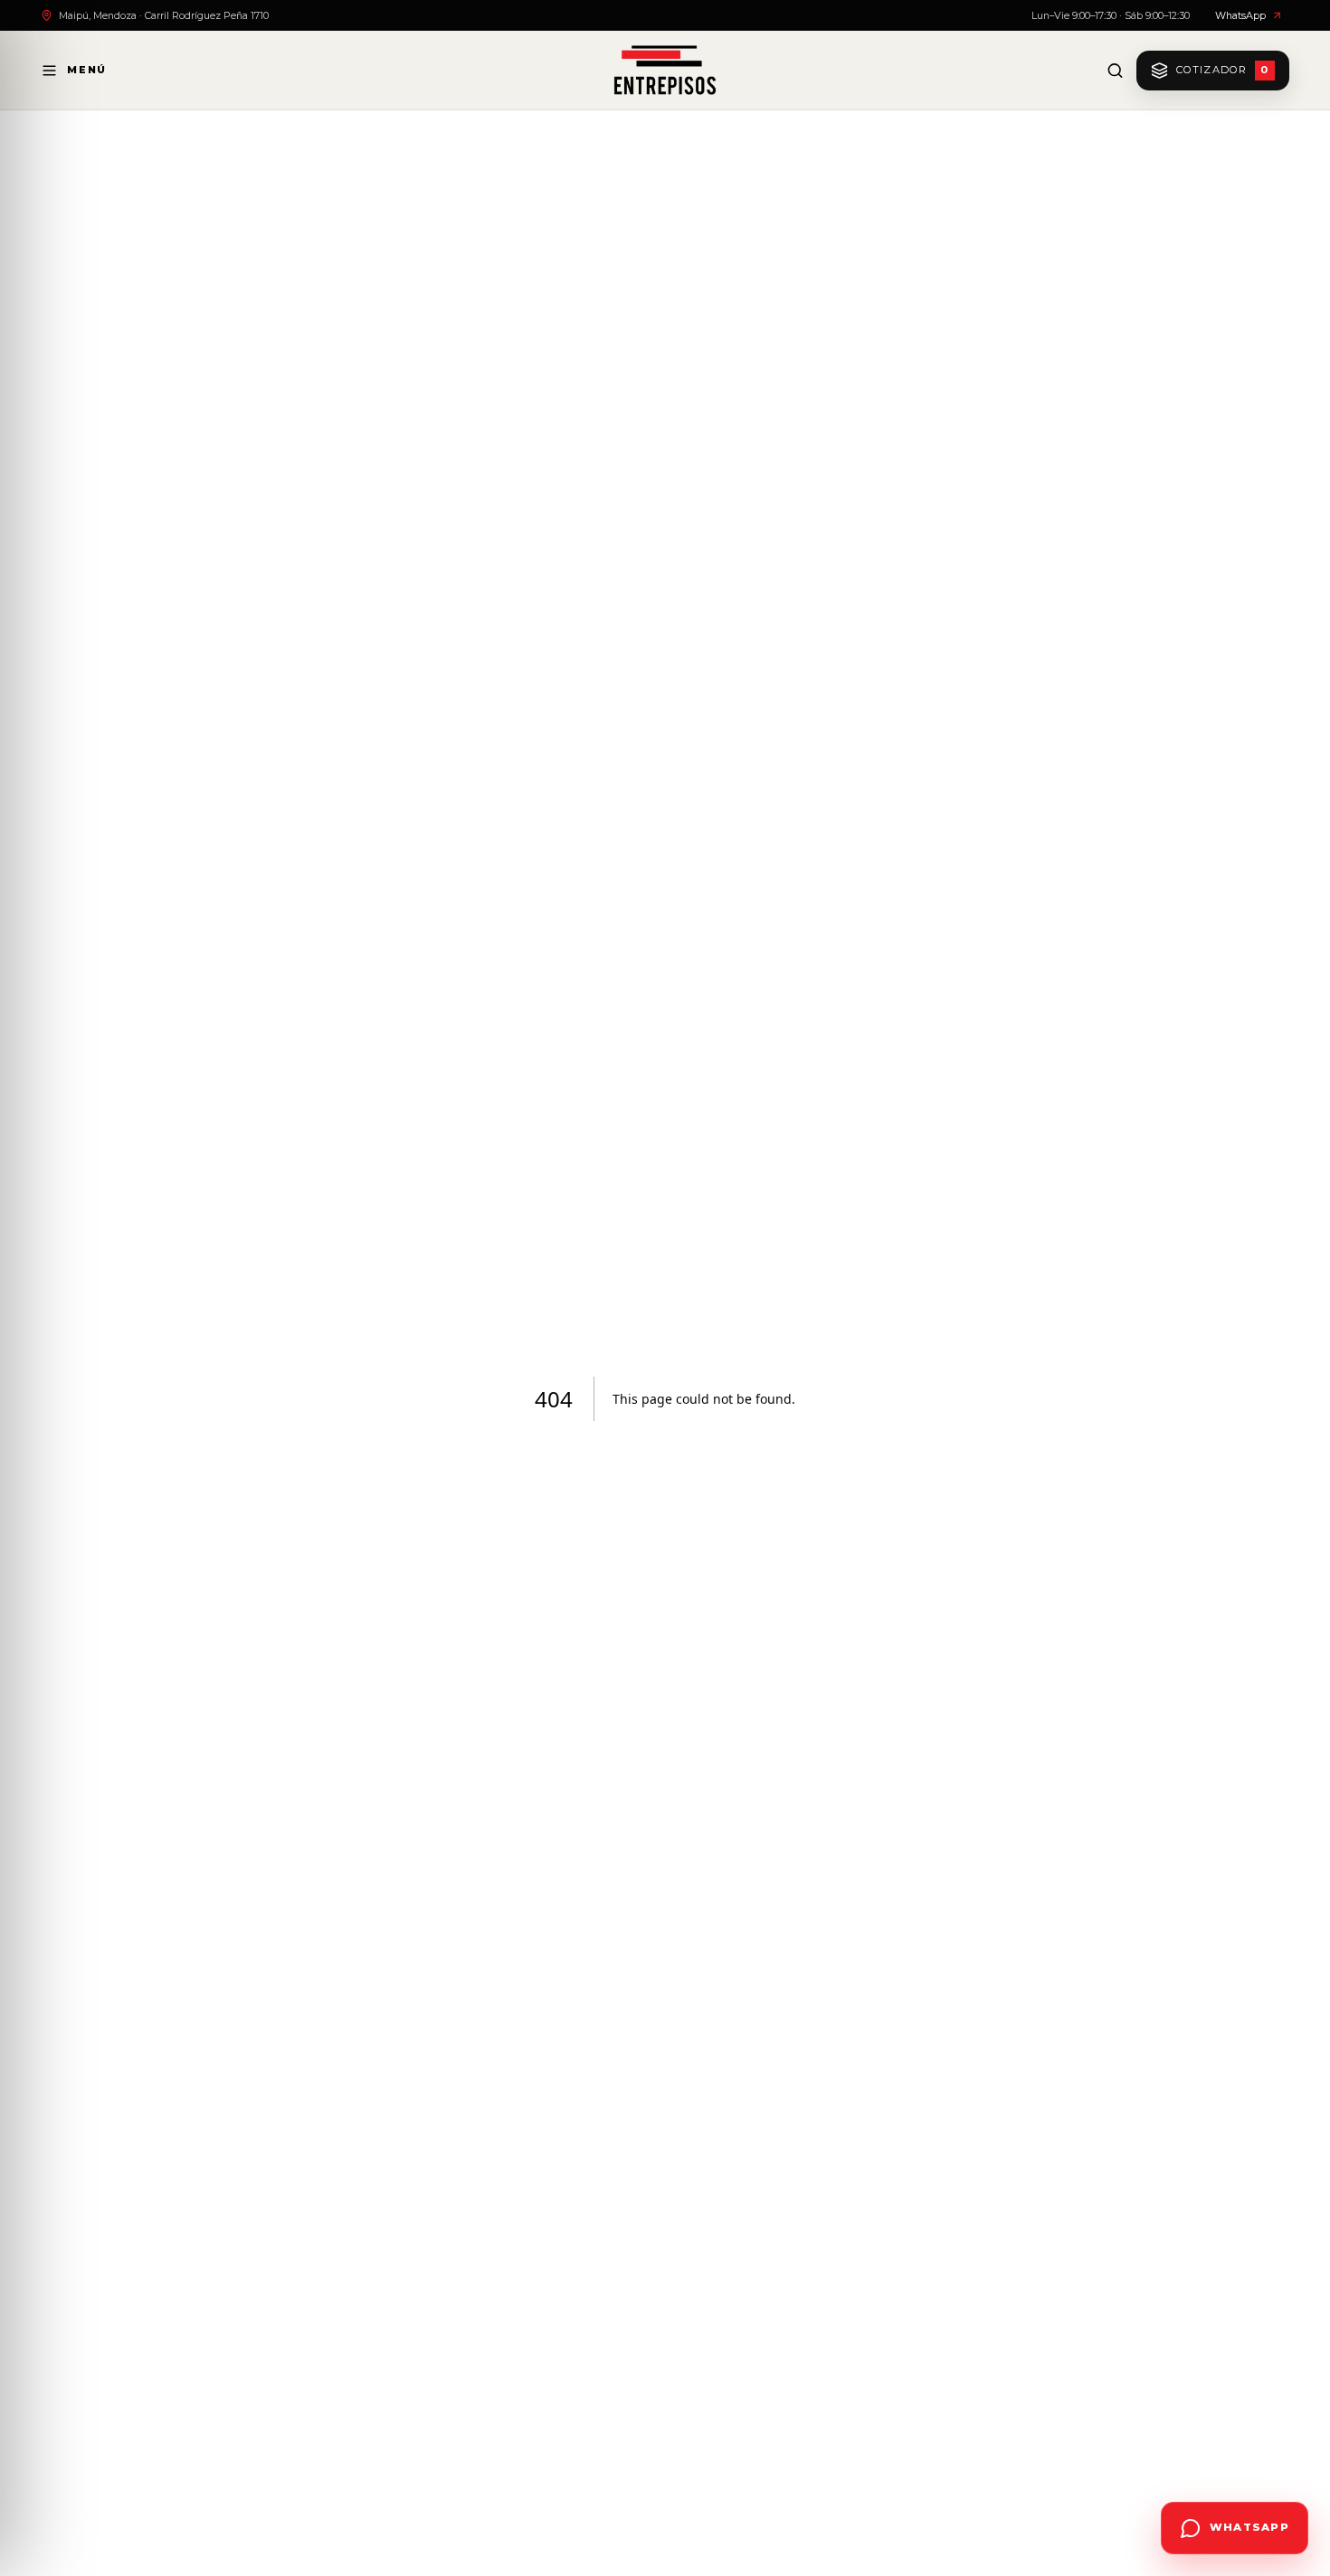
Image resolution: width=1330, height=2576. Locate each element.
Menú (87, 70)
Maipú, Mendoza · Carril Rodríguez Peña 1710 (164, 15)
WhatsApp (1240, 15)
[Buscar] (1115, 71)
